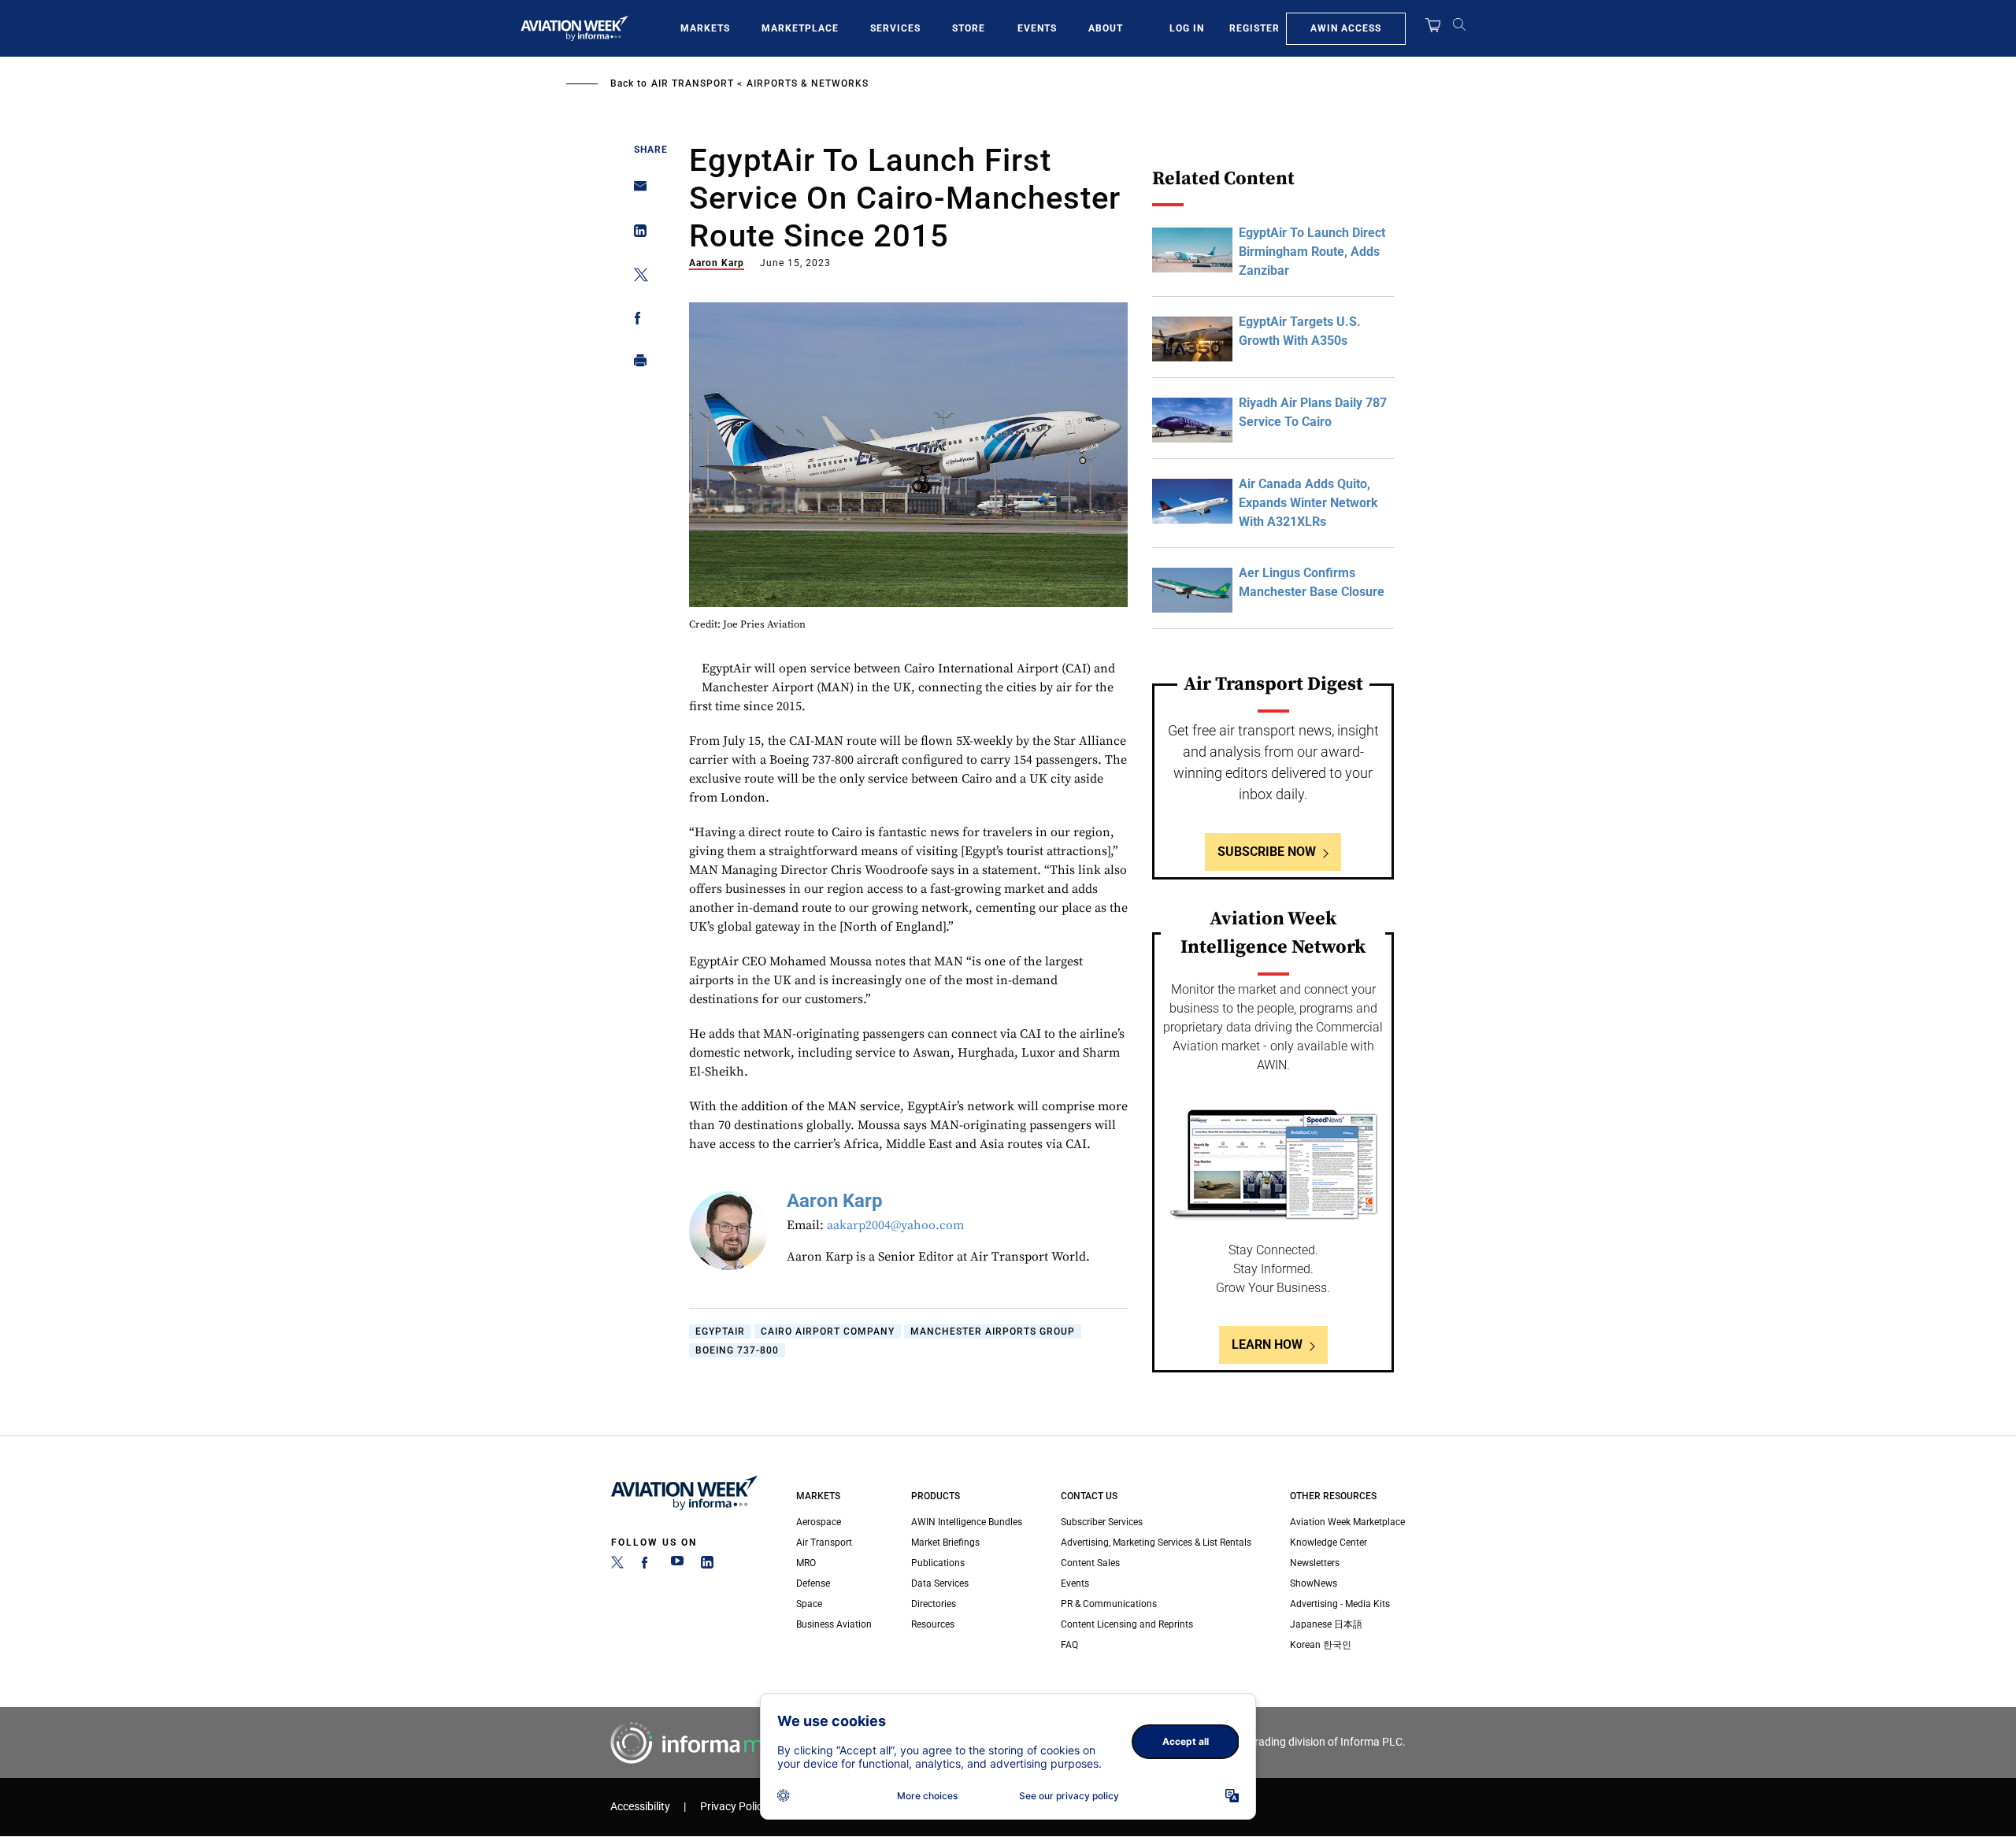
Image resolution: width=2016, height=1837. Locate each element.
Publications (938, 1563)
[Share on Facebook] (636, 321)
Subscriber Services (1102, 1522)
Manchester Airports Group (993, 1331)
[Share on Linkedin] (636, 234)
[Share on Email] (636, 191)
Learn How (1267, 1344)
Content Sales (1090, 1563)
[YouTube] (677, 1565)
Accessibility (640, 1807)
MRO (806, 1563)
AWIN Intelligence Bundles (967, 1522)
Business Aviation (834, 1624)
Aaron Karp (717, 263)
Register (1254, 28)
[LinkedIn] (707, 1565)
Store (969, 28)
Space (809, 1604)
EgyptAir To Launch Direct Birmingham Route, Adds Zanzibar (1312, 252)
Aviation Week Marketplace (1347, 1522)
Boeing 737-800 (737, 1350)
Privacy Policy (734, 1807)
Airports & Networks (808, 83)
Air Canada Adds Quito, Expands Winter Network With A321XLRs (1308, 503)
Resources (933, 1624)
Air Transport (693, 83)
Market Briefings (945, 1543)
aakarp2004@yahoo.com (895, 1225)
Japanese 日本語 (1326, 1624)
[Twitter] (617, 1565)
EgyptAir (720, 1331)
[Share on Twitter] (636, 278)
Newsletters (1315, 1563)
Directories (934, 1604)
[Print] (636, 364)
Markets (705, 28)
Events (1037, 28)
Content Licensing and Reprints (1127, 1624)
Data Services (940, 1583)
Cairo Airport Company (828, 1331)
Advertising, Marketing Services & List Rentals (1156, 1543)
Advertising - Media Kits (1340, 1604)
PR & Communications (1109, 1604)
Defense (813, 1583)
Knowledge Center (1329, 1543)
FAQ (1069, 1645)
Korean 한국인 (1321, 1645)
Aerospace (819, 1522)
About (1106, 28)
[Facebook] (647, 1565)
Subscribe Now (1267, 852)
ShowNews (1314, 1583)
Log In (1187, 28)
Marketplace (800, 28)
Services (895, 28)
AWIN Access (1346, 28)
